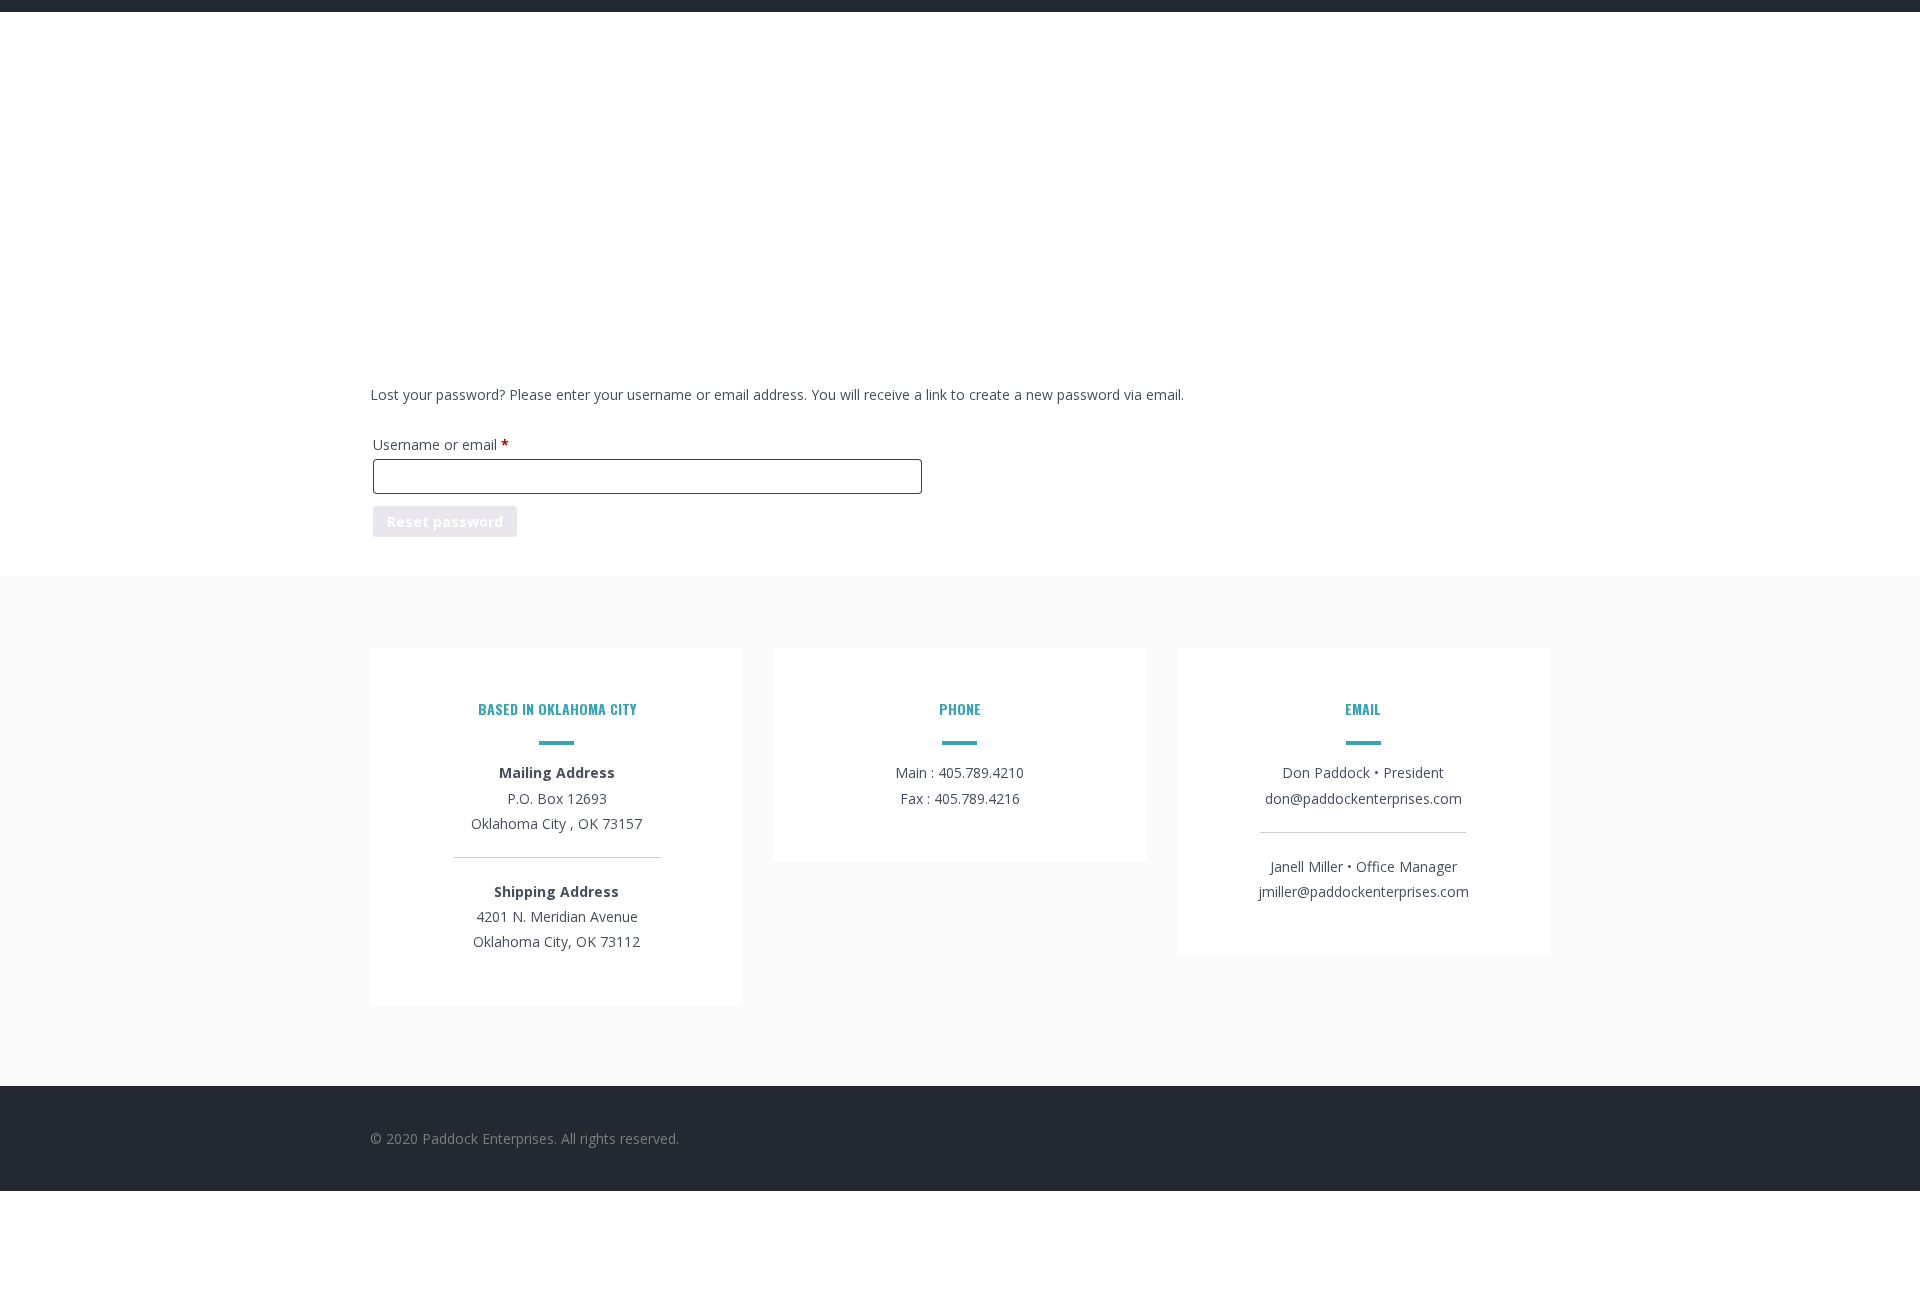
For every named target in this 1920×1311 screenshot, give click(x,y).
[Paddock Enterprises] (470, 88)
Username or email (469, 444)
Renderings (944, 47)
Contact (1531, 47)
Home (738, 47)
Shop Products (1410, 47)
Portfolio (831, 47)
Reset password (445, 521)
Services (1196, 47)
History (1292, 47)
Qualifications (1075, 47)
